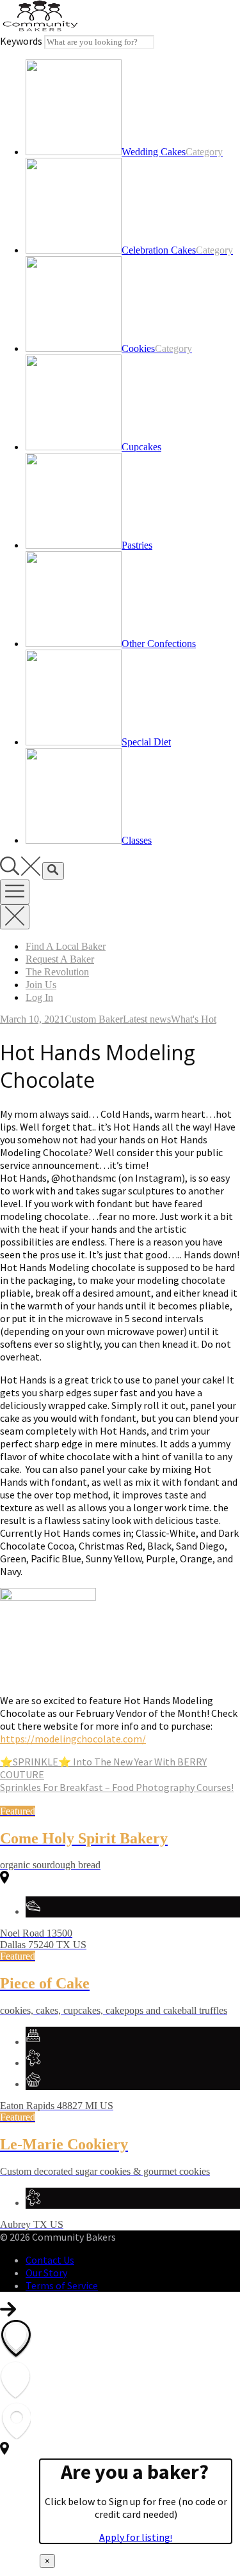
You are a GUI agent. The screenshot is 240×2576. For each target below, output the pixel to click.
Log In (39, 997)
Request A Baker (60, 959)
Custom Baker (94, 1019)
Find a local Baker (66, 946)
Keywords (21, 41)
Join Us (41, 985)
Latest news (147, 1019)
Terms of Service (62, 2285)
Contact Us (50, 2260)
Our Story (46, 2273)
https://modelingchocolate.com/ (73, 1739)
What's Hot (194, 1019)
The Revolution (57, 972)
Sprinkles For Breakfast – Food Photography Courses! (117, 1787)
